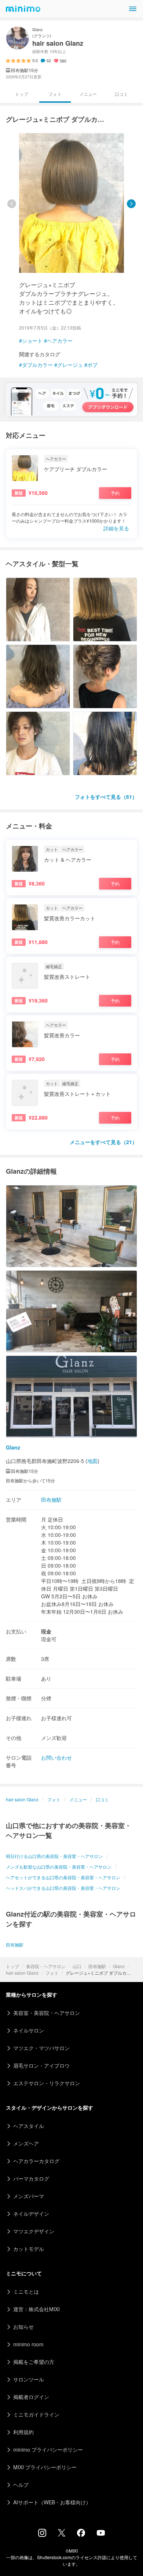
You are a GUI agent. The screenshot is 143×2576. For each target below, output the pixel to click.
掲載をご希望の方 (34, 2362)
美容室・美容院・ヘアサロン (47, 2013)
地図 (92, 1461)
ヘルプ (21, 2485)
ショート (32, 341)
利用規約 (23, 2432)
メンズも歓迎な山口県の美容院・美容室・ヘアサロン (59, 1867)
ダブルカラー (37, 365)
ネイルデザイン (31, 2214)
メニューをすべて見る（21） (103, 1142)
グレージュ (70, 365)
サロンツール (29, 2379)
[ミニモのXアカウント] (62, 2534)
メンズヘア (26, 2143)
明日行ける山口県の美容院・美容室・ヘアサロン (54, 1856)
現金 (46, 1631)
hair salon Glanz (22, 1973)
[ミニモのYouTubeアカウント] (101, 2534)
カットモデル (29, 2249)
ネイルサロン (29, 2030)
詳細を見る (116, 528)
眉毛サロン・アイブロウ (41, 2065)
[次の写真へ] (131, 204)
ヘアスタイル (29, 2126)
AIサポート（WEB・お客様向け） (52, 2502)
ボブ (92, 365)
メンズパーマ (29, 2196)
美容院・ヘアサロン (46, 1966)
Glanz (119, 1966)
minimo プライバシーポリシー (48, 2449)
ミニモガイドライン (36, 2414)
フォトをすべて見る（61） (106, 797)
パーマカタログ (31, 2178)
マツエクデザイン (34, 2231)
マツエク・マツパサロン (41, 2048)
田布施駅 (97, 1966)
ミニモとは (26, 2291)
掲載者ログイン (31, 2397)
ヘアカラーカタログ (36, 2161)
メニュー (88, 94)
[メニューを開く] (133, 9)
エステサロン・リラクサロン (47, 2083)
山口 (77, 1966)
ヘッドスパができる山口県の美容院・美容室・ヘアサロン (63, 1888)
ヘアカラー (60, 341)
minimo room (28, 2344)
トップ (12, 1966)
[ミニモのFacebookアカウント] (81, 2535)
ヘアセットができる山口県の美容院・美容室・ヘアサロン (63, 1877)
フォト (52, 1973)
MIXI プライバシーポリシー (45, 2467)
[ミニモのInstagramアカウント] (42, 2535)
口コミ (121, 94)
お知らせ (23, 2327)
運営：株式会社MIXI (36, 2309)
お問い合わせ (56, 1757)
